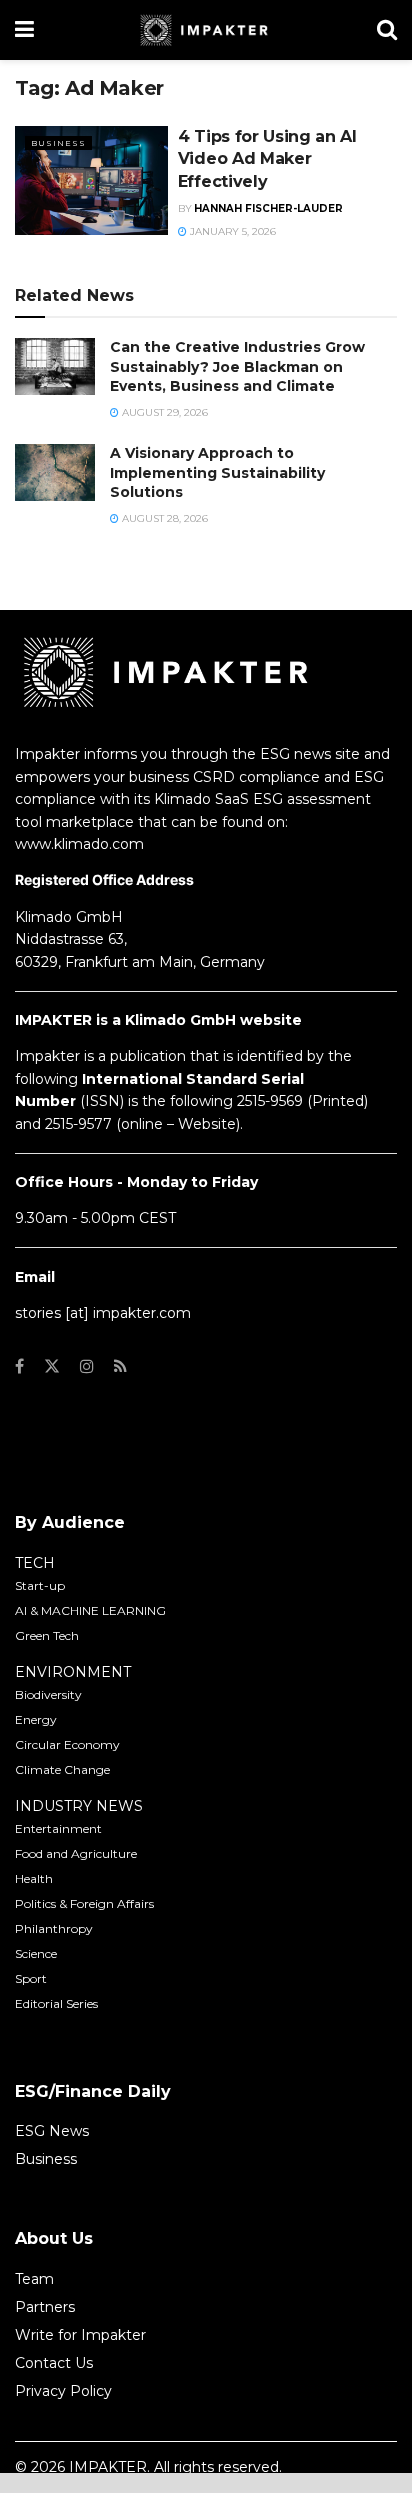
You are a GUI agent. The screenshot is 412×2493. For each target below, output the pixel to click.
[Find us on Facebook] (19, 1366)
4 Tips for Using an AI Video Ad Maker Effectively (267, 159)
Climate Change (62, 1769)
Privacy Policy (63, 2391)
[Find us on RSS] (120, 1366)
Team (34, 2279)
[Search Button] (387, 30)
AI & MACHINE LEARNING (90, 1610)
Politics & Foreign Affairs (84, 1903)
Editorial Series (56, 2003)
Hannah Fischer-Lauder (268, 208)
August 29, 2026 (163, 412)
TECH (35, 1563)
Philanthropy (54, 1928)
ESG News (52, 2131)
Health (34, 1878)
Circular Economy (67, 1744)
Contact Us (54, 2363)
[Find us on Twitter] (52, 1366)
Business (58, 143)
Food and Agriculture (76, 1853)
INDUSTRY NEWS (79, 1806)
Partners (45, 2307)
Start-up (40, 1585)
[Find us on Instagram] (87, 1366)
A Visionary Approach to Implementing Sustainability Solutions (217, 472)
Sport (31, 1978)
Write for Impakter (80, 2335)
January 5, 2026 (231, 231)
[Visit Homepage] (205, 30)
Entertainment (58, 1828)
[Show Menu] (24, 30)
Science (36, 1953)
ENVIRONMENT (73, 1672)
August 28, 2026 (163, 518)
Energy (36, 1719)
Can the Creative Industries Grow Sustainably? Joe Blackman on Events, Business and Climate (237, 366)
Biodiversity (48, 1694)
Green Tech (47, 1635)
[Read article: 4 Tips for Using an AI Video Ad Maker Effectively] (91, 180)
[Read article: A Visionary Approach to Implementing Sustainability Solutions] (55, 472)
